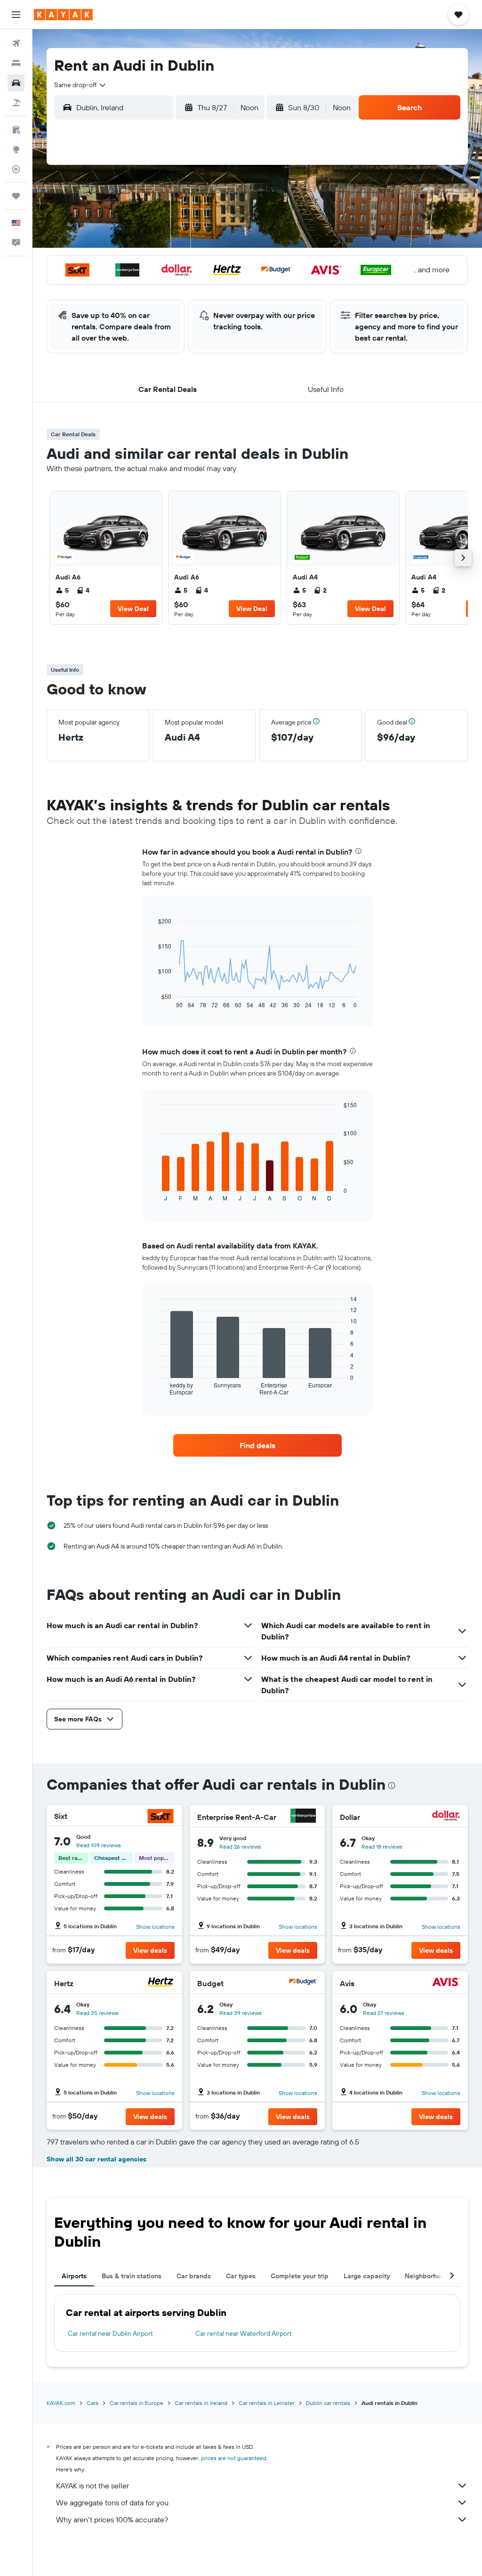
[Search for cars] (16, 83)
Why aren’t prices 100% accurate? (112, 2519)
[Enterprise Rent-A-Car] (303, 1817)
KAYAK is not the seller (92, 2486)
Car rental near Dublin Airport (110, 2333)
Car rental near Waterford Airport (244, 2333)
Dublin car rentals (328, 2403)
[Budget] (303, 1983)
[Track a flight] (16, 169)
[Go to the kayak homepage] (63, 15)
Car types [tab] (241, 2276)
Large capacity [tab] (367, 2276)
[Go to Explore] (16, 149)
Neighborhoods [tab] (428, 2276)
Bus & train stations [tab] (132, 2276)
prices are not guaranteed (234, 2458)
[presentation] (358, 851)
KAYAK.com (61, 2403)
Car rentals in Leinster (267, 2403)
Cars (92, 2403)
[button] (16, 15)
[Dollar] (446, 1817)
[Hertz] (161, 1983)
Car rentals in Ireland (201, 2403)
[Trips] (16, 196)
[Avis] (446, 1983)
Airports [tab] (74, 2276)
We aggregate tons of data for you (112, 2503)
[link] (106, 558)
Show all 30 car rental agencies (96, 2159)
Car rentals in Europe (137, 2403)
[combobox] (80, 85)
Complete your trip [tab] (300, 2276)
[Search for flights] (16, 43)
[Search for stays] (16, 63)
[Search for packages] (16, 103)
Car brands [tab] (194, 2276)
